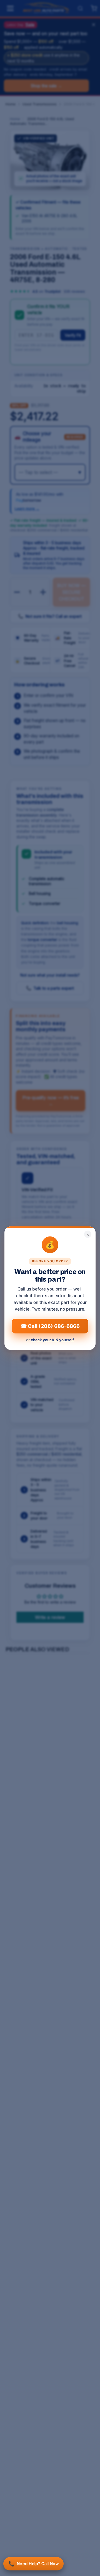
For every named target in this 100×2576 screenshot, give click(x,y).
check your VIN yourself (52, 1340)
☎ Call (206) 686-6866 (50, 1326)
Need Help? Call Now (33, 2564)
